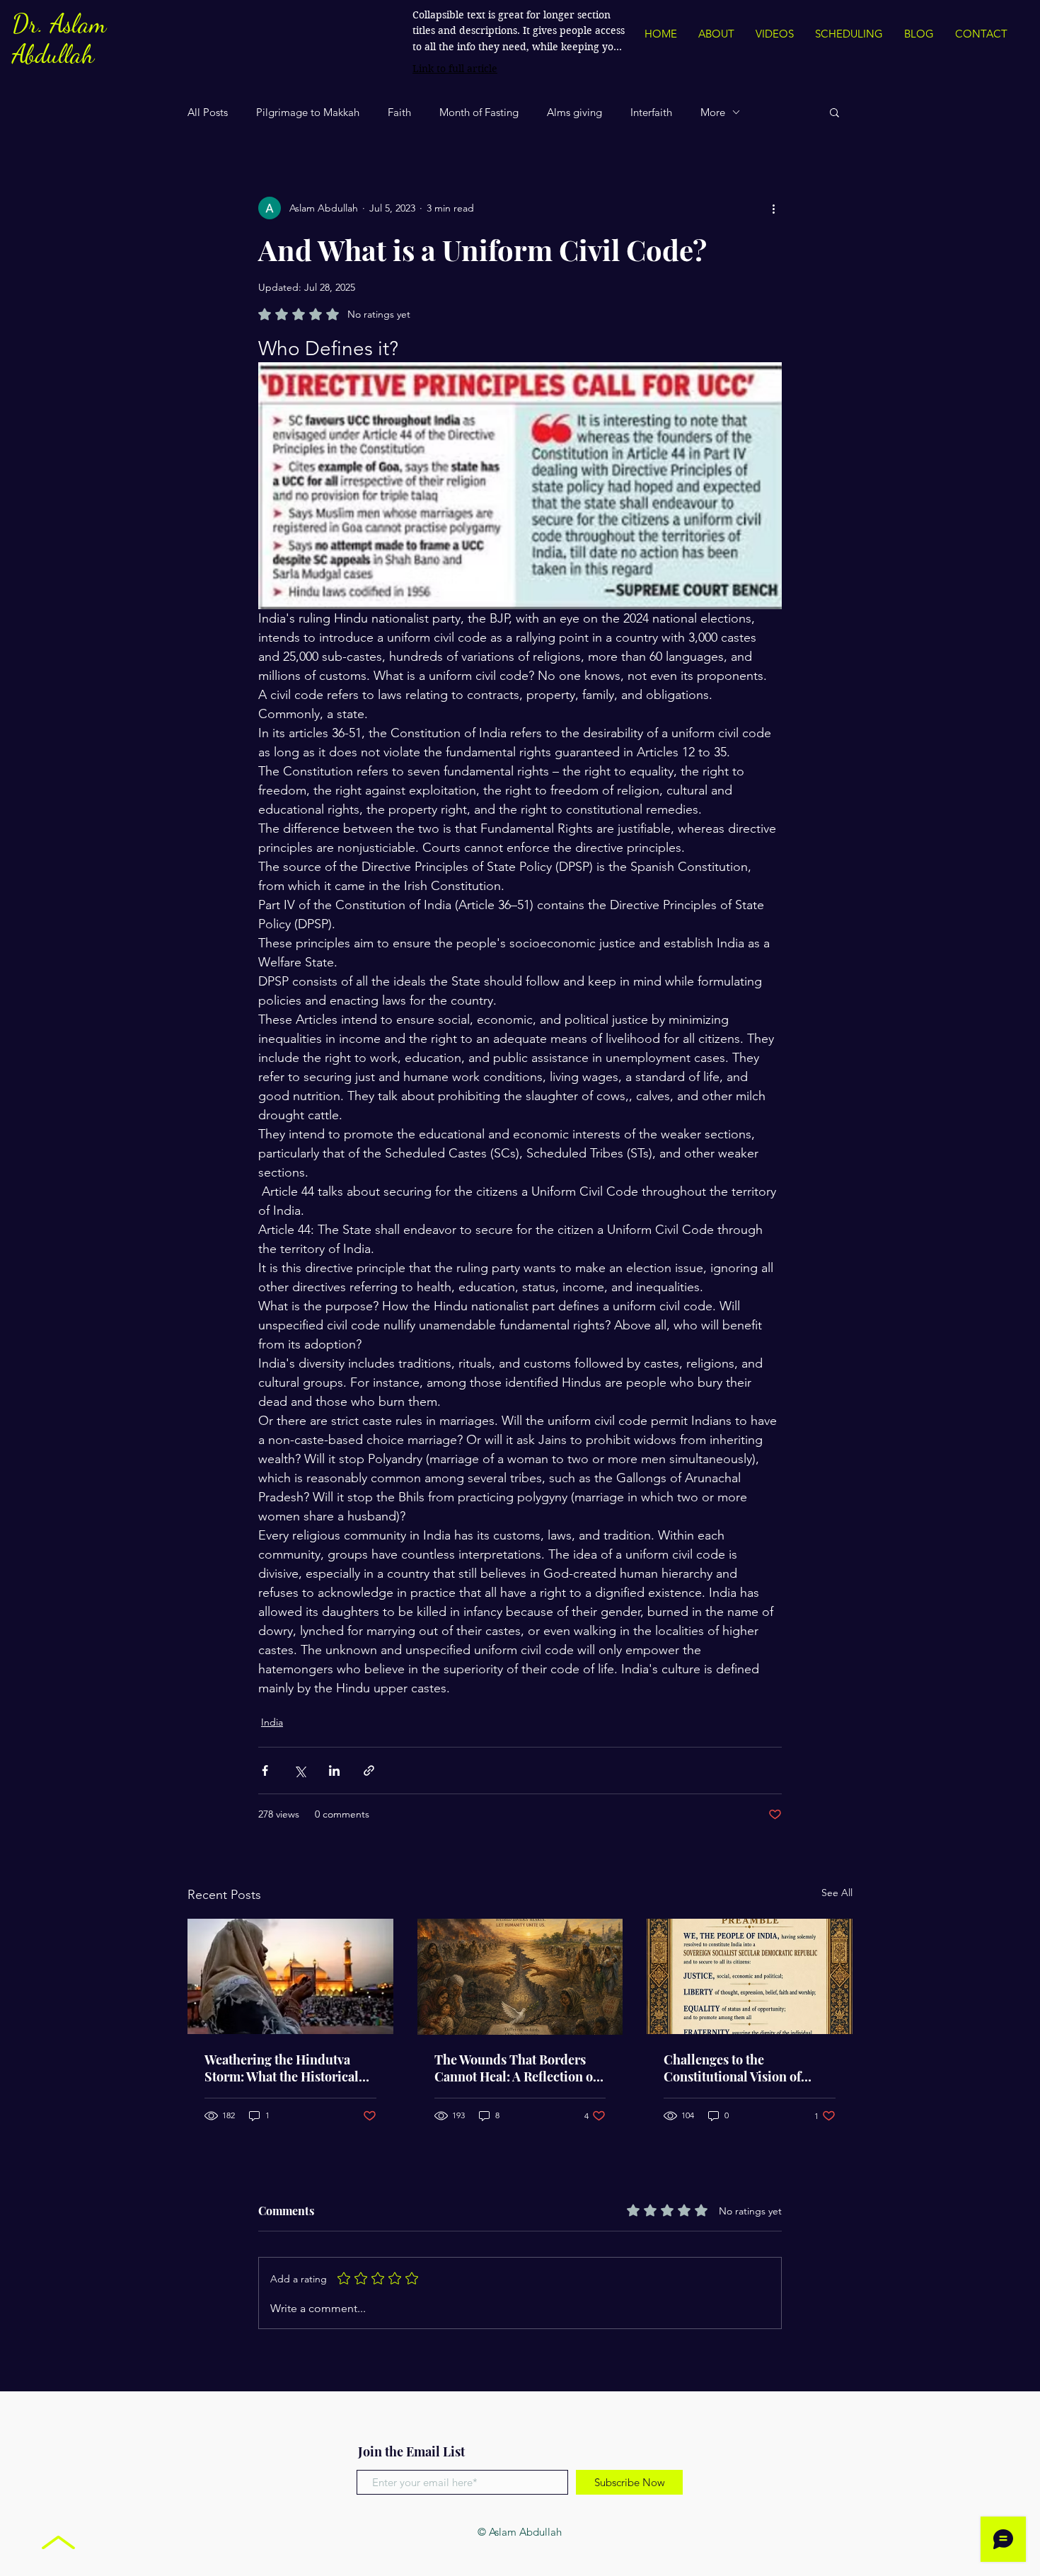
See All (837, 1893)
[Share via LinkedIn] (334, 1771)
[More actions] (773, 208)
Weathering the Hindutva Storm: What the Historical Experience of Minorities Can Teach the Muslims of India (290, 2068)
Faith (399, 112)
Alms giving (574, 112)
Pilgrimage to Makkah (308, 112)
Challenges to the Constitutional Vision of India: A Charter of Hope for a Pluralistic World (749, 2068)
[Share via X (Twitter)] (300, 1771)
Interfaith (651, 112)
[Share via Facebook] (265, 1771)
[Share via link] (369, 1771)
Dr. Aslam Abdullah (59, 39)
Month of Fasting (479, 112)
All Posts (208, 112)
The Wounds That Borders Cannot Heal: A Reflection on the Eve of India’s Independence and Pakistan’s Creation (520, 2068)
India (272, 1722)
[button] (834, 112)
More (713, 112)
